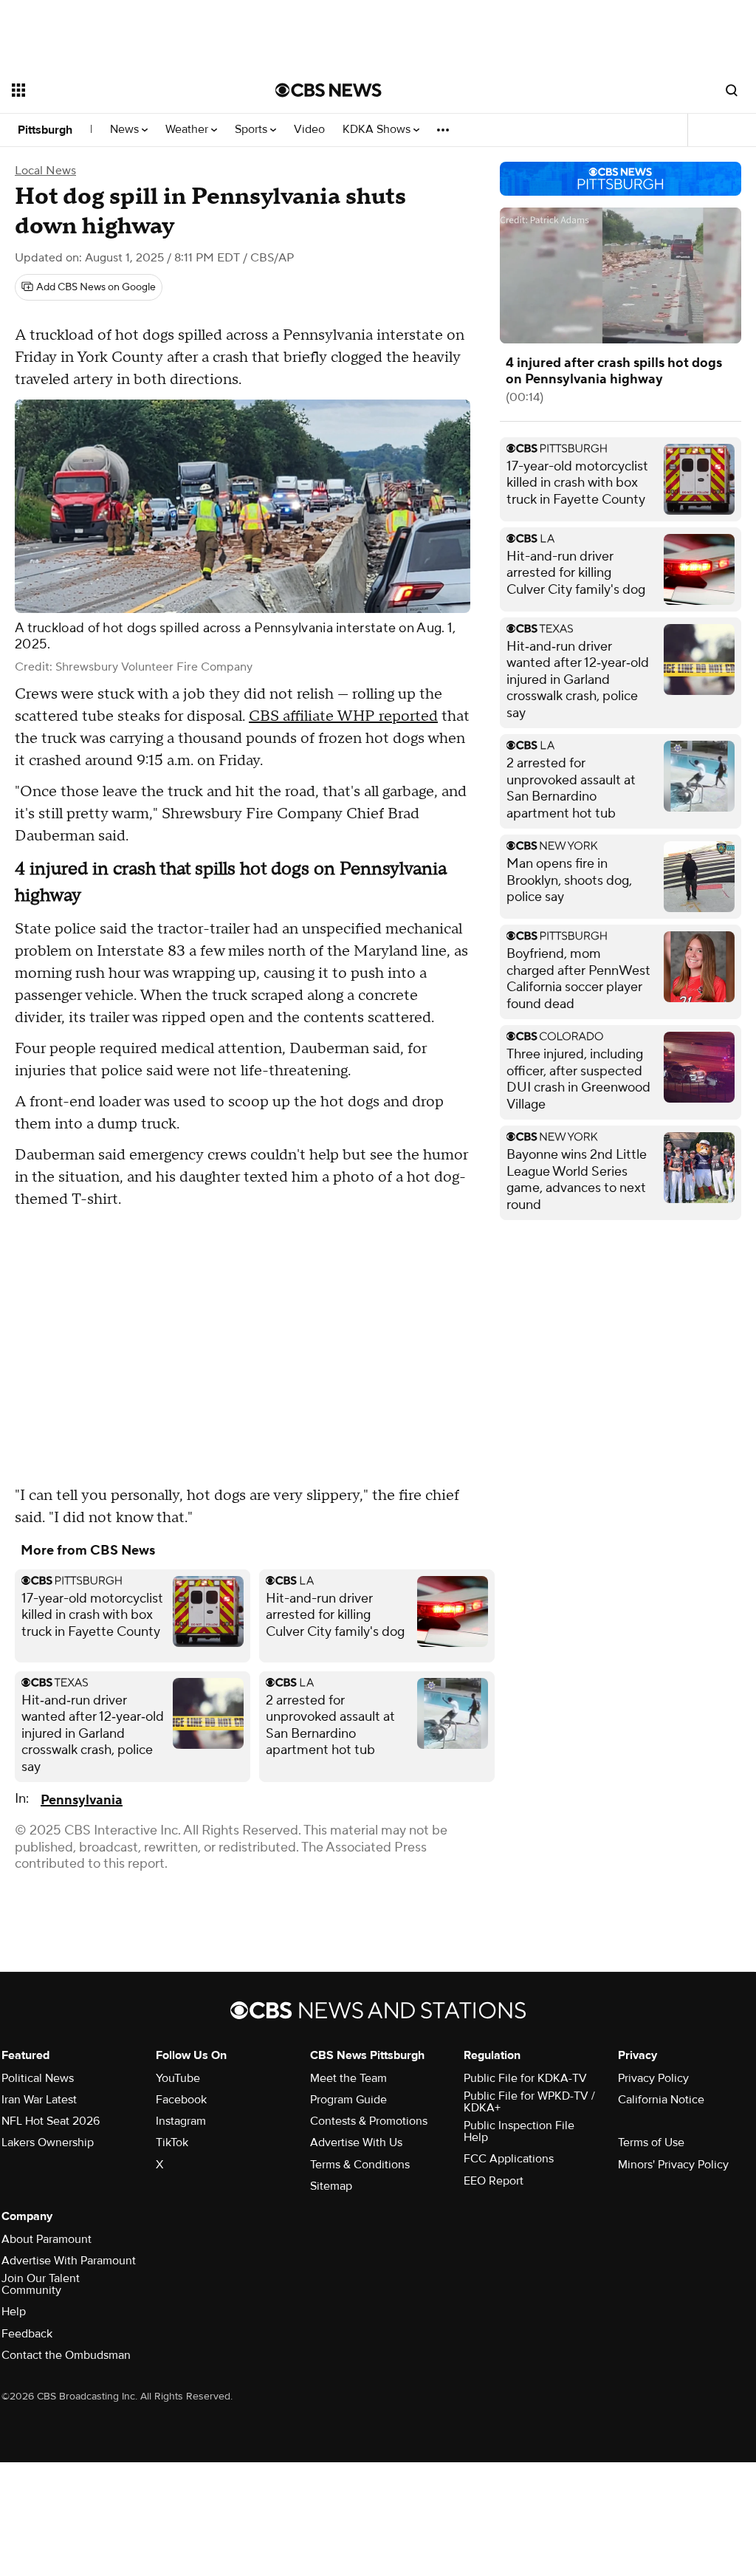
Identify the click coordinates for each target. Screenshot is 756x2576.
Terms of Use (651, 2142)
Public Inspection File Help (519, 2131)
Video (309, 130)
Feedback (27, 2334)
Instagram (181, 2121)
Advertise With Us (356, 2142)
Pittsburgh (45, 130)
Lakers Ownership (48, 2142)
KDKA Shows (378, 130)
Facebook (181, 2100)
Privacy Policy (653, 2078)
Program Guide (348, 2100)
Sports (252, 130)
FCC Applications (509, 2159)
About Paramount (47, 2239)
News (126, 130)
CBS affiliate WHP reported (343, 716)
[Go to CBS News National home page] (329, 90)
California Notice (661, 2100)
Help (14, 2312)
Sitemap (331, 2186)
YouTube (178, 2078)
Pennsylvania (82, 1800)
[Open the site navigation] (117, 90)
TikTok (172, 2142)
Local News (45, 171)
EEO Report (494, 2181)
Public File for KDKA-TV (525, 2078)
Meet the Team (348, 2078)
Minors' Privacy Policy (673, 2165)
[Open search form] (732, 90)
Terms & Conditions (360, 2165)
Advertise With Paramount (69, 2261)
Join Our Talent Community (41, 2284)
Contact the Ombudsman (66, 2355)
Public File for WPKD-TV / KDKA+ (529, 2102)
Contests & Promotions (369, 2121)
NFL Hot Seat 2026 (51, 2121)
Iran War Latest (39, 2100)
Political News (38, 2078)
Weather (188, 130)
